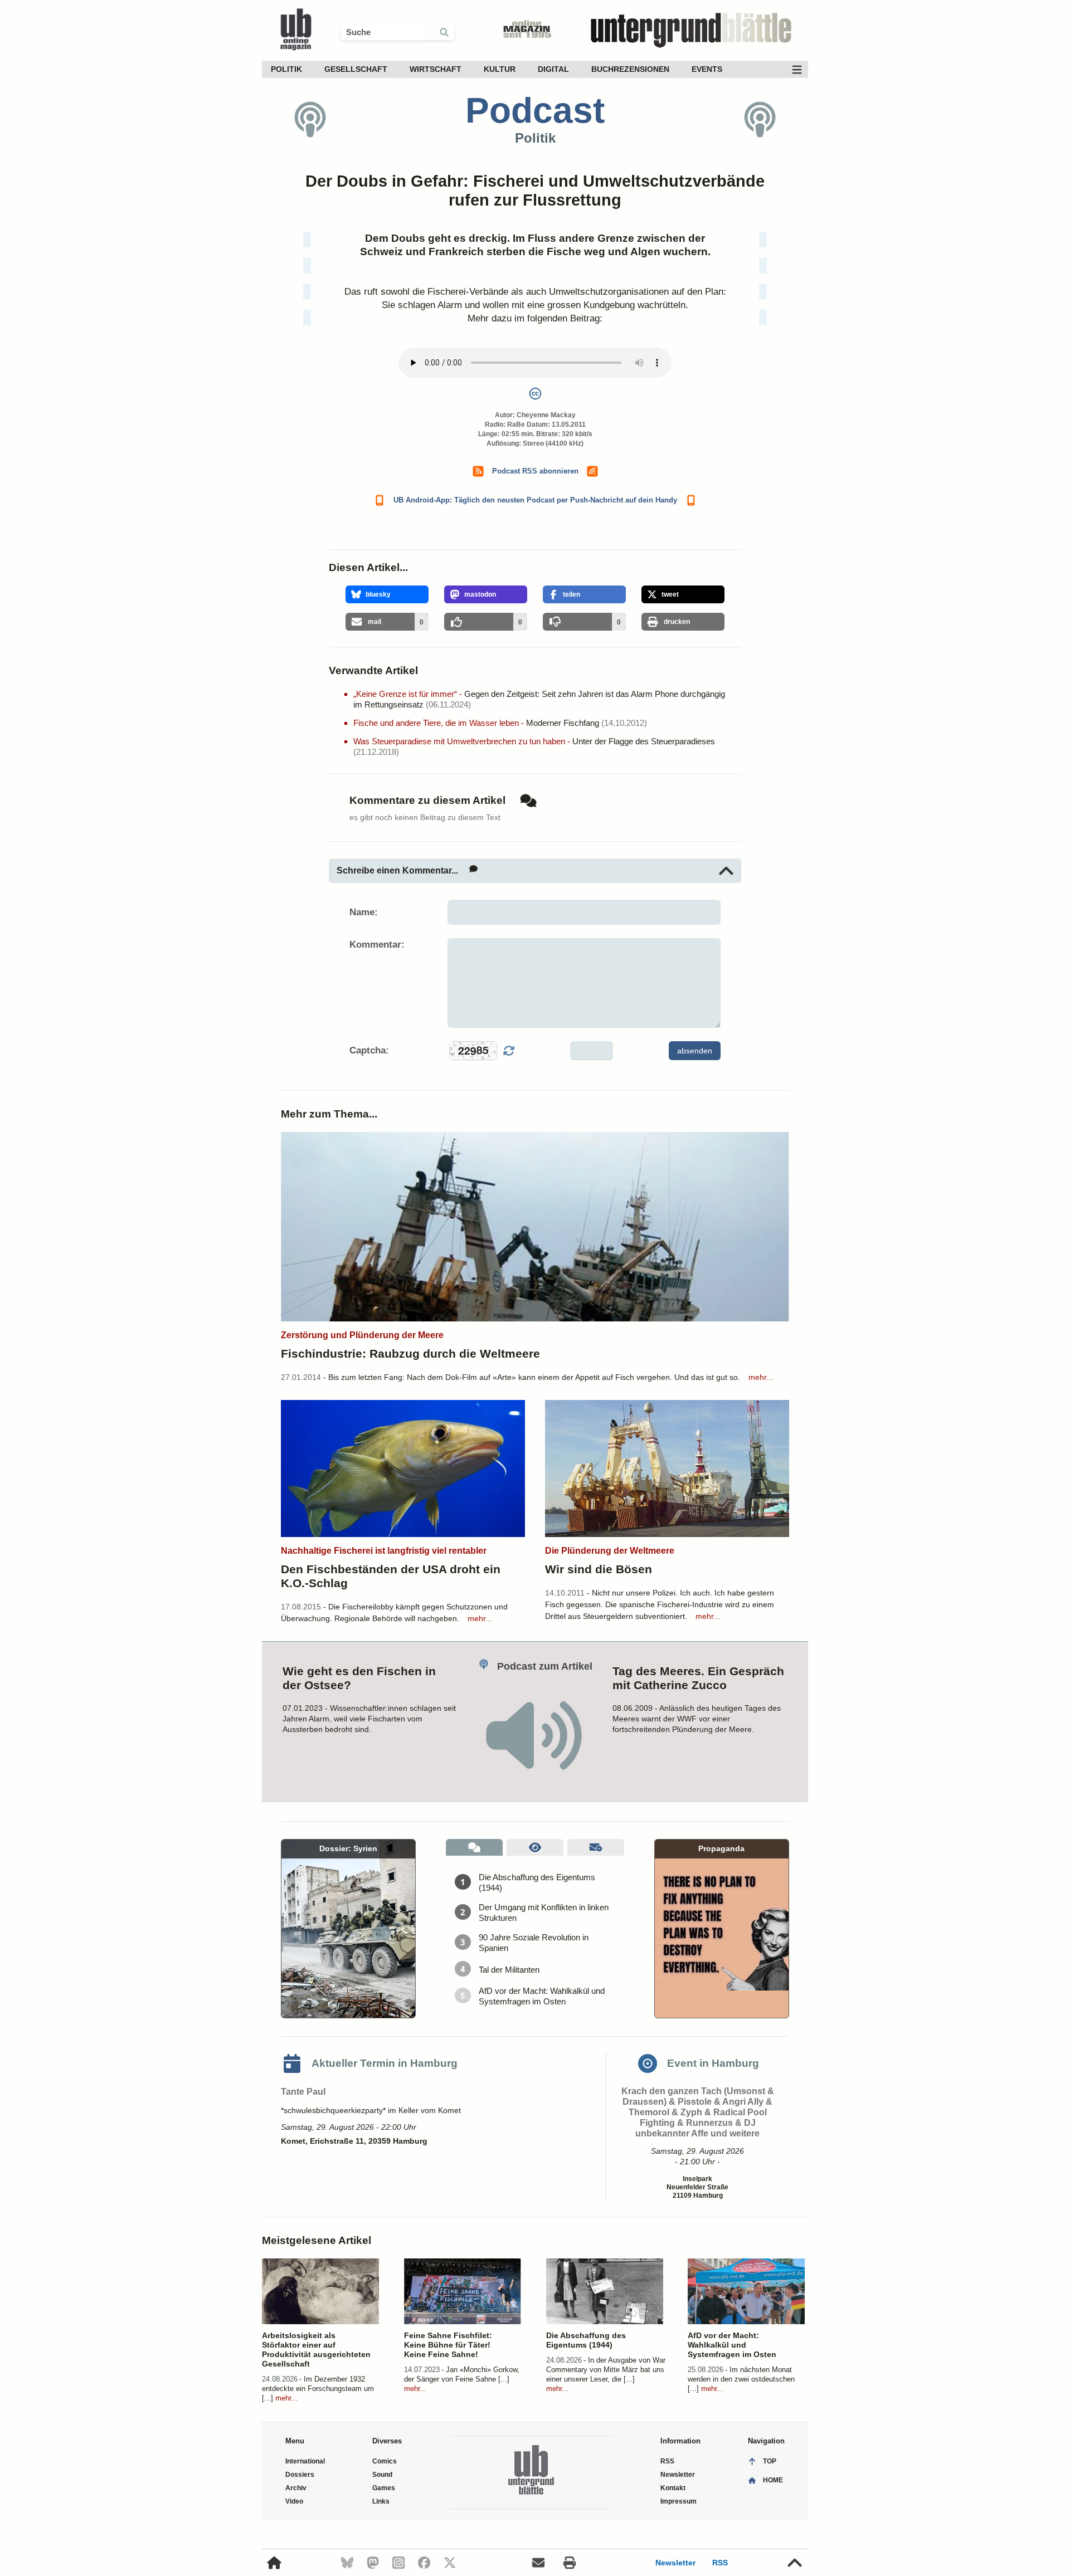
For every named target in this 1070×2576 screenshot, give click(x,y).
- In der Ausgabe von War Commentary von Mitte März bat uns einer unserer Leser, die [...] (606, 2370)
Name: (364, 912)
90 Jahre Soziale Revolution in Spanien (534, 1943)
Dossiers (300, 2475)
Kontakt (673, 2488)
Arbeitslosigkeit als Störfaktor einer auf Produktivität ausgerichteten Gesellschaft (316, 2350)
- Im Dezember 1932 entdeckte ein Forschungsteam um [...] (318, 2389)
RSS (720, 2563)
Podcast (535, 110)
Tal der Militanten (509, 1970)
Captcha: (369, 1050)
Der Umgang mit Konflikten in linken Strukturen (544, 1913)
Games (384, 2488)
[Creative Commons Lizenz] (535, 396)
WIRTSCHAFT (436, 69)
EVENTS (707, 69)
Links (381, 2501)
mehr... (761, 1377)
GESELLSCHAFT (356, 69)
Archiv (296, 2488)
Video (294, 2501)
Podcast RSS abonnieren (535, 471)
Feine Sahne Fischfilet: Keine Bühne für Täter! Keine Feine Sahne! (448, 2345)
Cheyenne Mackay (546, 415)
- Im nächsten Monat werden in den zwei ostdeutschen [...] (741, 2379)
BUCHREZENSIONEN (630, 69)
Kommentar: (377, 945)
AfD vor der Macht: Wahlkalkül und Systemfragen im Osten (542, 1996)
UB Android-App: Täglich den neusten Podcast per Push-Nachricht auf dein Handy (535, 500)
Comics (385, 2461)
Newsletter (675, 2563)
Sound (382, 2475)
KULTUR (500, 69)
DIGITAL (553, 69)
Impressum (679, 2501)
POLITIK (286, 69)
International (305, 2461)
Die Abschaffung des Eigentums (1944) (537, 1882)
